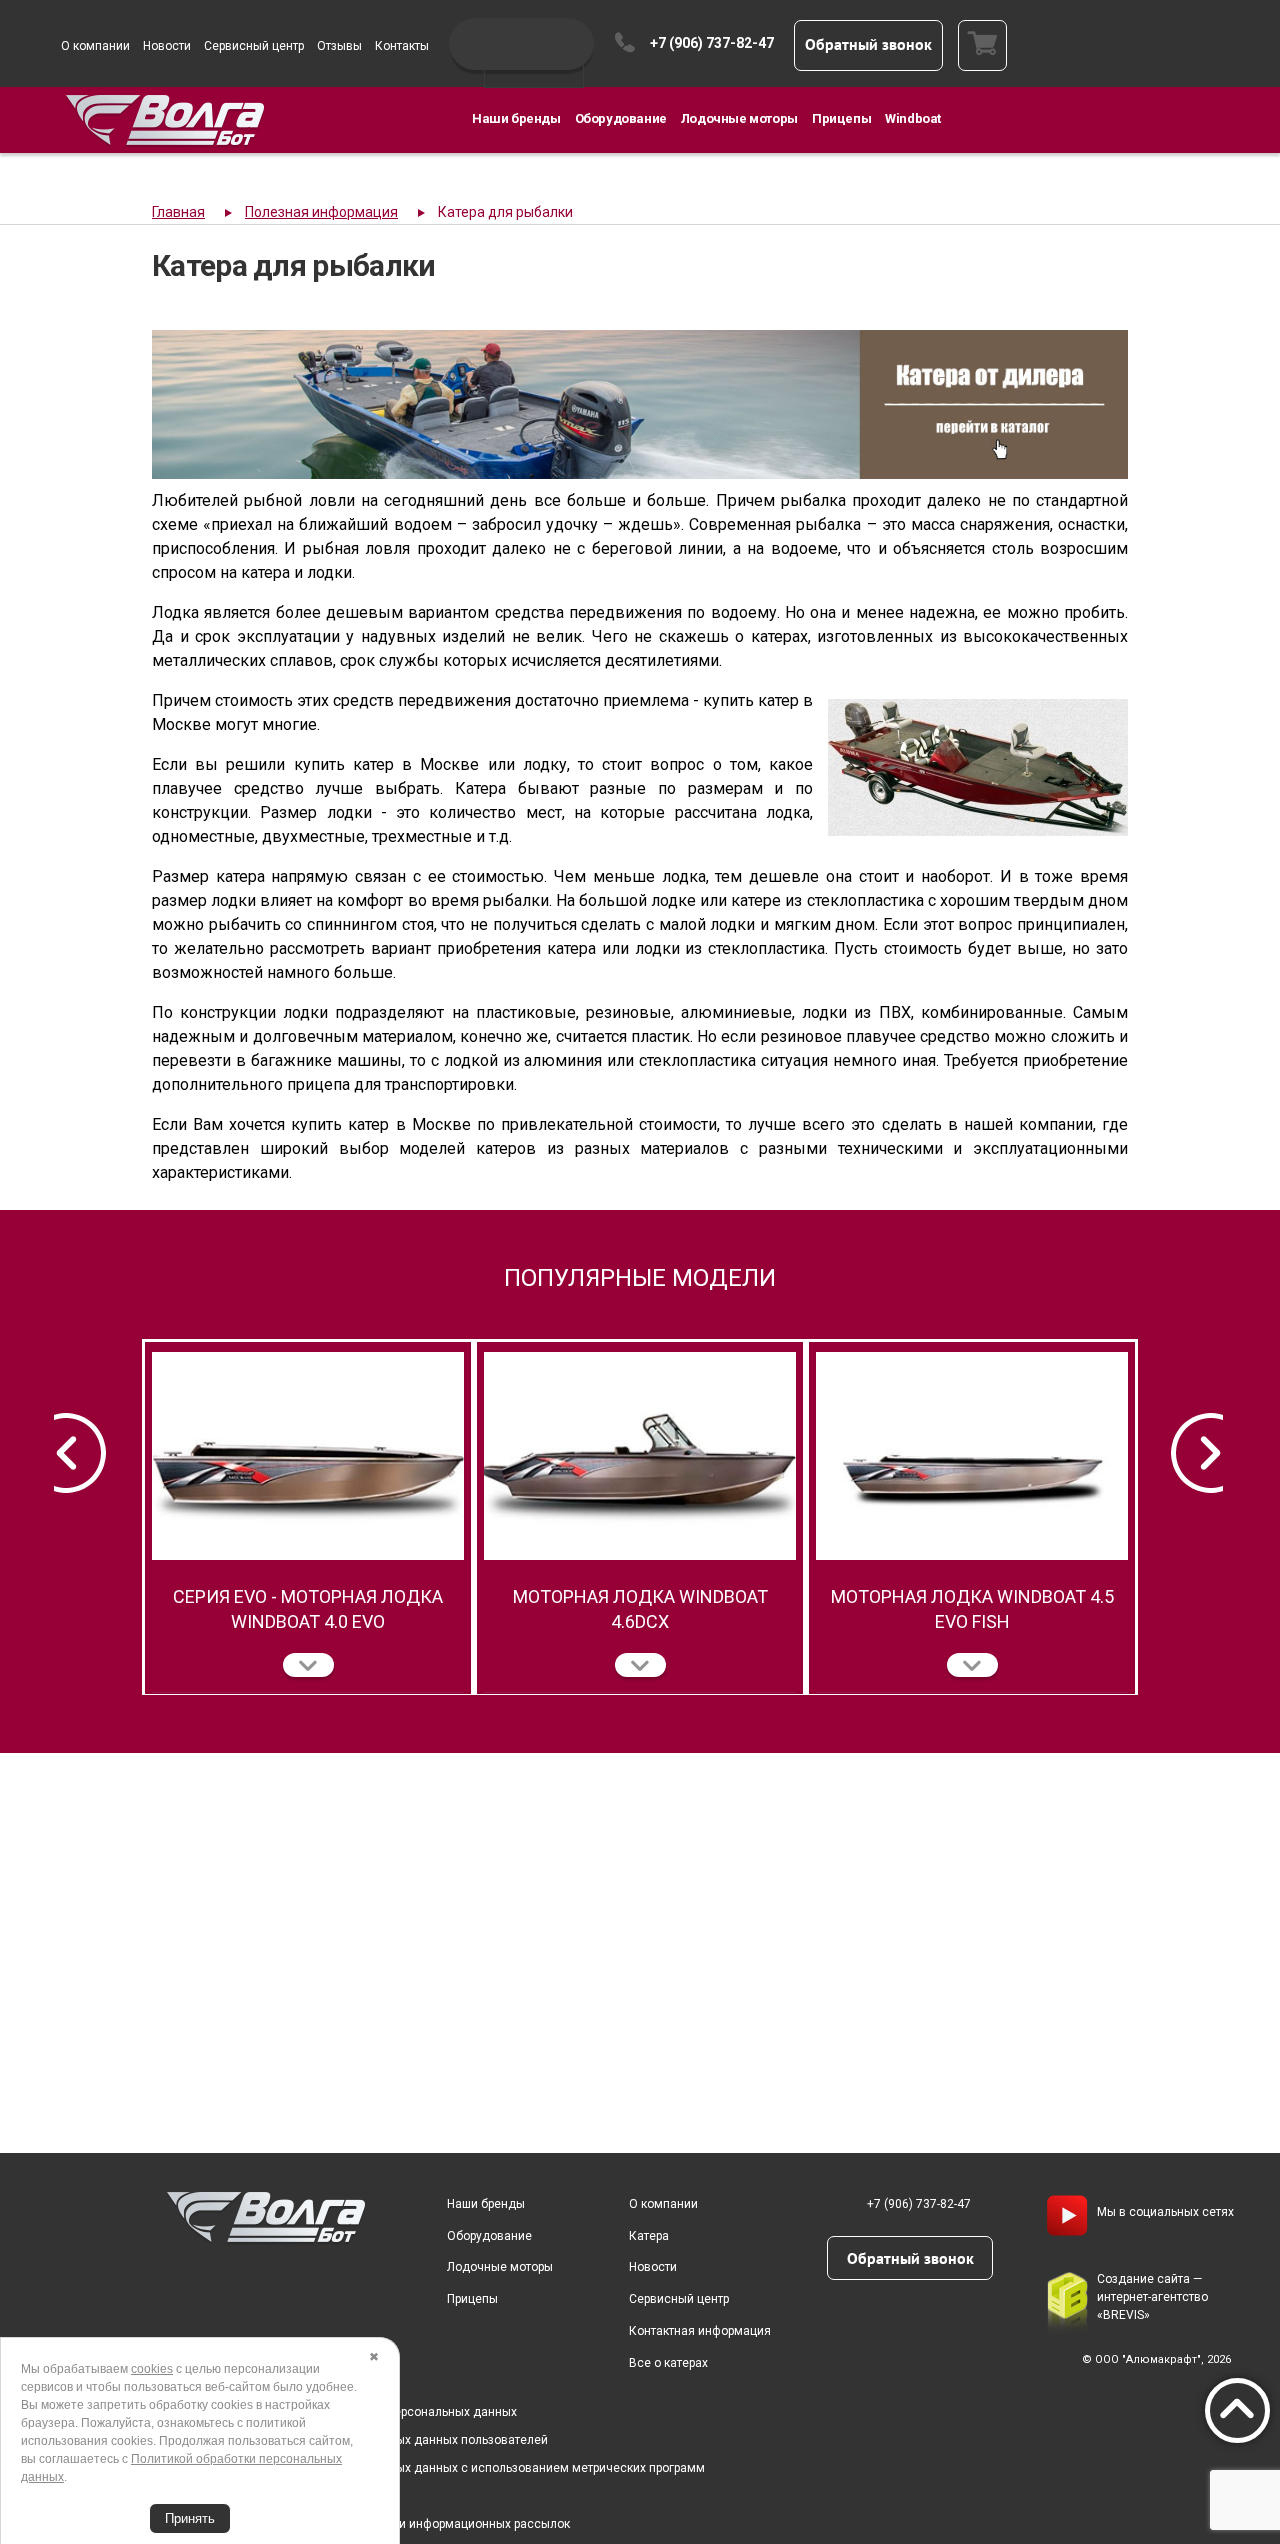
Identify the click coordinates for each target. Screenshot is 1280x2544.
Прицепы (841, 118)
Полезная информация (321, 212)
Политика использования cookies (288, 2496)
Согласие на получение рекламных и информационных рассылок (381, 2524)
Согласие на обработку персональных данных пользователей (370, 2440)
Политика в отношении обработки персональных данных (354, 2412)
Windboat (913, 118)
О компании (95, 46)
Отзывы (339, 46)
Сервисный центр (254, 46)
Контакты (402, 46)
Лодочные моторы (739, 118)
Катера (649, 2236)
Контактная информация (700, 2331)
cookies (152, 2369)
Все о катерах (668, 2363)
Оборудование (621, 118)
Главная (178, 212)
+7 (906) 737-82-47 (712, 43)
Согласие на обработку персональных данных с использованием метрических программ (448, 2468)
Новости (167, 46)
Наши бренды (516, 118)
